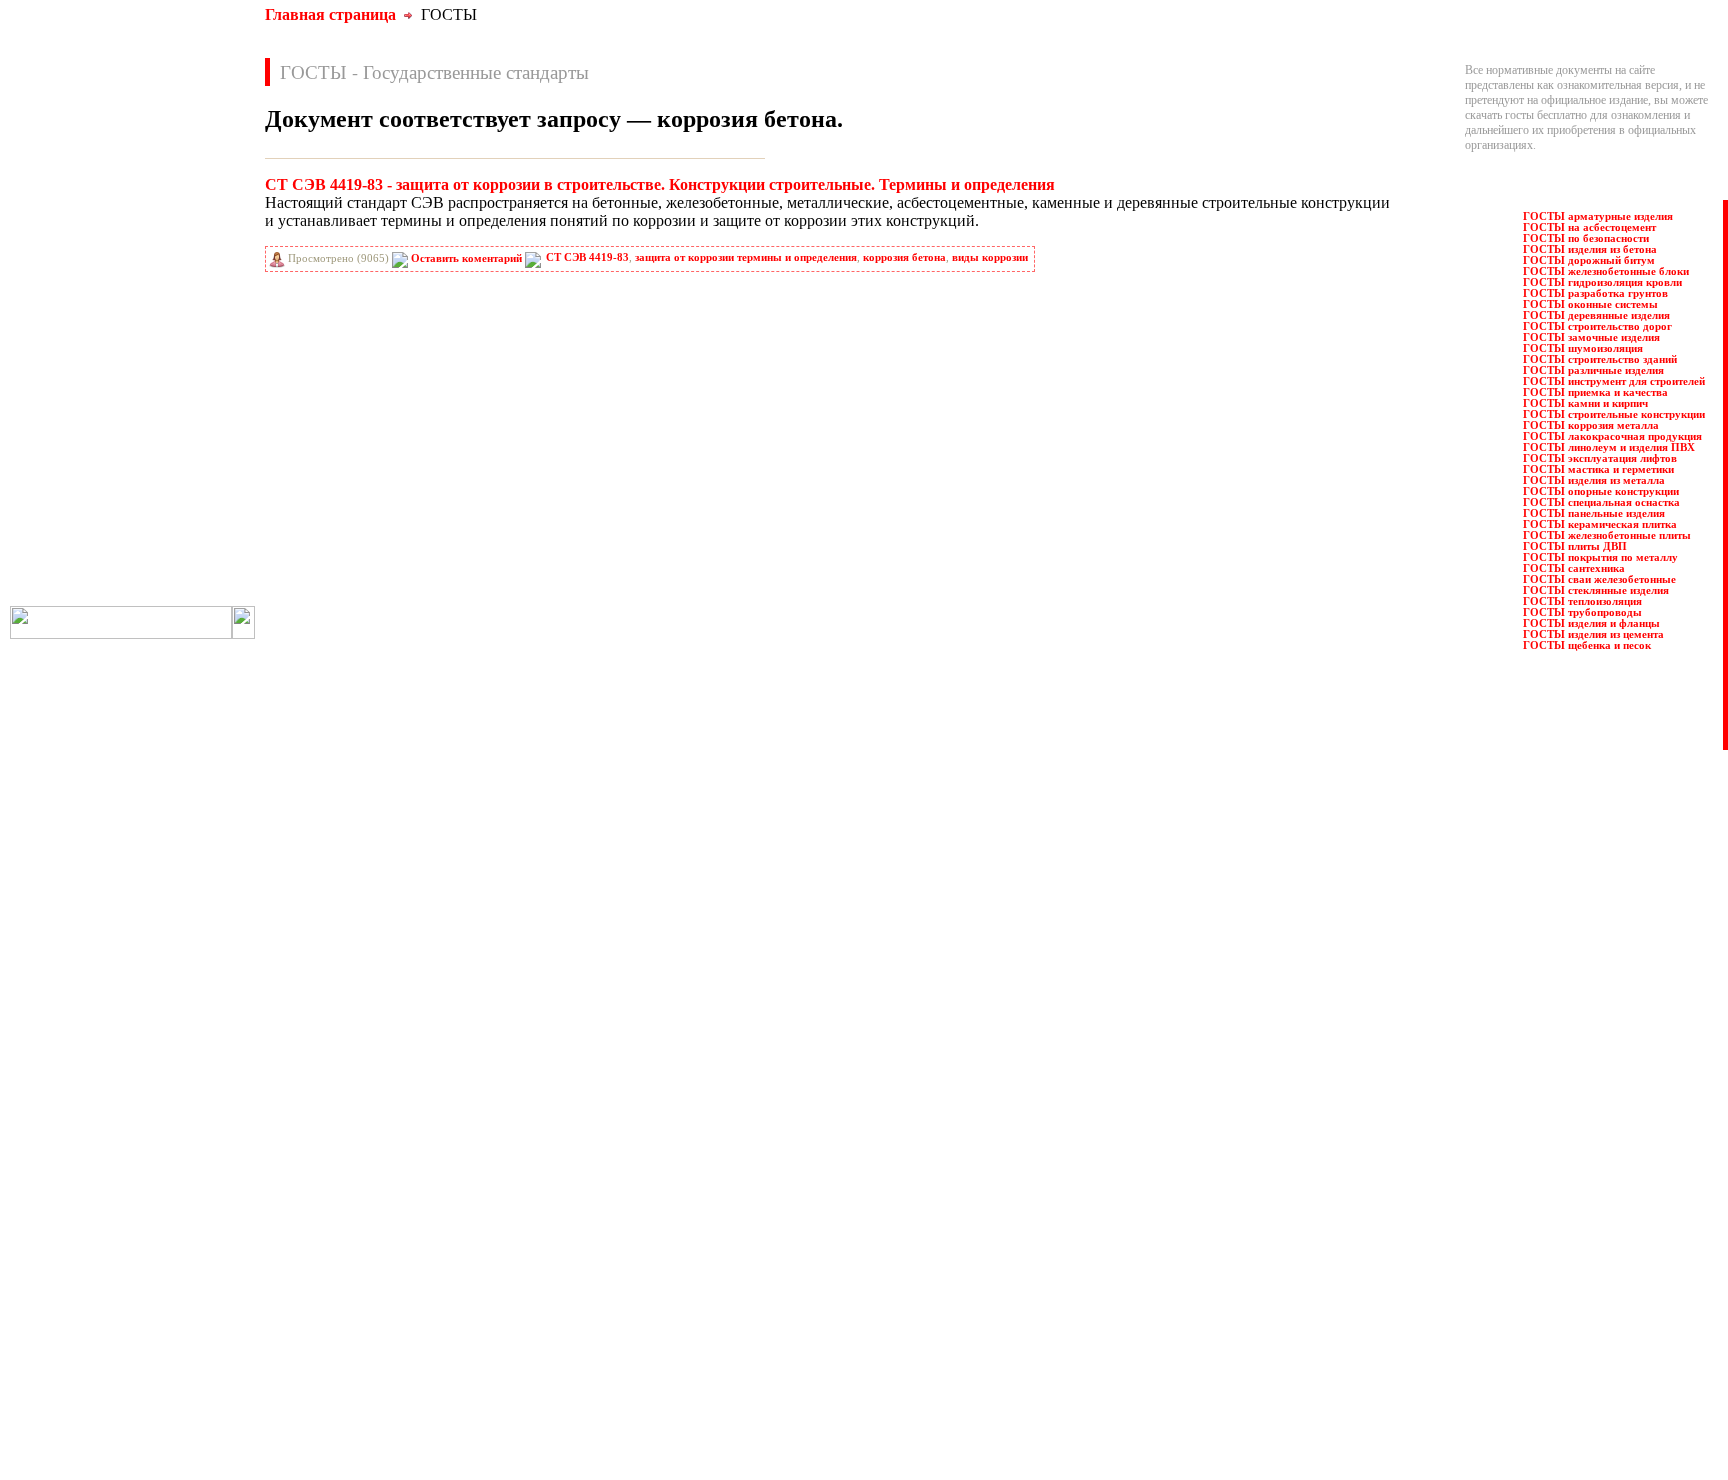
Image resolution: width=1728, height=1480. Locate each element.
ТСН (174, 551)
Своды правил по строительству (740, 1301)
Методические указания (331, 1316)
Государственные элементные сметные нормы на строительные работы (447, 1226)
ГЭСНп (180, 287)
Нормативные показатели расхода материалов (386, 1346)
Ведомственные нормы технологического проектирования (417, 1166)
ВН (53, 199)
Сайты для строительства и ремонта (357, 1420)
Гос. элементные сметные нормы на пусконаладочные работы (424, 1256)
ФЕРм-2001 (189, 573)
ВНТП (61, 221)
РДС (173, 441)
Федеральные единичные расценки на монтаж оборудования (809, 1361)
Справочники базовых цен (726, 1241)
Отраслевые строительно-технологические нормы (395, 1391)
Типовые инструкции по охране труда (753, 1316)
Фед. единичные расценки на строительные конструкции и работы (823, 1346)
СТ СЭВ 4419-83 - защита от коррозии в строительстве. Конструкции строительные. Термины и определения (660, 184)
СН (53, 507)
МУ (171, 331)
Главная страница (330, 14)
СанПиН (67, 485)
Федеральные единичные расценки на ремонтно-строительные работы (833, 1391)
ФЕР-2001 (68, 573)
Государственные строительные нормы (367, 1211)
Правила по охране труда (722, 1136)
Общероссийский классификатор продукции (381, 1361)
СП (170, 529)
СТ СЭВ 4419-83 (587, 257)
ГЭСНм (64, 287)
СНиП (178, 507)
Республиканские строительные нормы (757, 1211)
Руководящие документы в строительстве (764, 1181)
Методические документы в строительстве (377, 1301)
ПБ (170, 397)
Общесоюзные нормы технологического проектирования (414, 1376)
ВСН (174, 221)
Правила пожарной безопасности (742, 1151)
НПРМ (179, 353)
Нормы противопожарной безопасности (370, 1331)
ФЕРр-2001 (188, 595)
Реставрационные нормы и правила (748, 1196)
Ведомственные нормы (329, 1136)
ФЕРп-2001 (71, 595)
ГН (53, 243)
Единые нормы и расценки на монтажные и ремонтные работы (427, 1286)
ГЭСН (177, 265)
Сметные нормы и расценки (729, 1286)
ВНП (174, 199)
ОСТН (61, 397)
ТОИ (57, 551)
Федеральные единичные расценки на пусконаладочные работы (817, 1376)
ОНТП (179, 375)
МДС (58, 331)
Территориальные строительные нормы (758, 1331)
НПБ (57, 353)
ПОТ (57, 419)
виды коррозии (990, 257)
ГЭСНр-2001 (75, 309)
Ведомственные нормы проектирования (371, 1151)
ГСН (57, 265)
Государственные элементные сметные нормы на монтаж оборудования (449, 1241)
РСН (174, 463)
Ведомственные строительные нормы (364, 1181)
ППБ (174, 419)
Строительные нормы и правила (740, 1271)
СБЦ (174, 485)
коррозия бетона (904, 257)
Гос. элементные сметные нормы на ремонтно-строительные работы (441, 1271)
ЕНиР (176, 309)
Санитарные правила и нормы (734, 1226)
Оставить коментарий (466, 258)
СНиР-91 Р (72, 529)
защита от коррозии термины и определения (746, 257)
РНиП (60, 463)
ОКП (58, 375)
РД (52, 441)
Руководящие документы (723, 1166)
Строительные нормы (714, 1256)
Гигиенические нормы (326, 1196)
